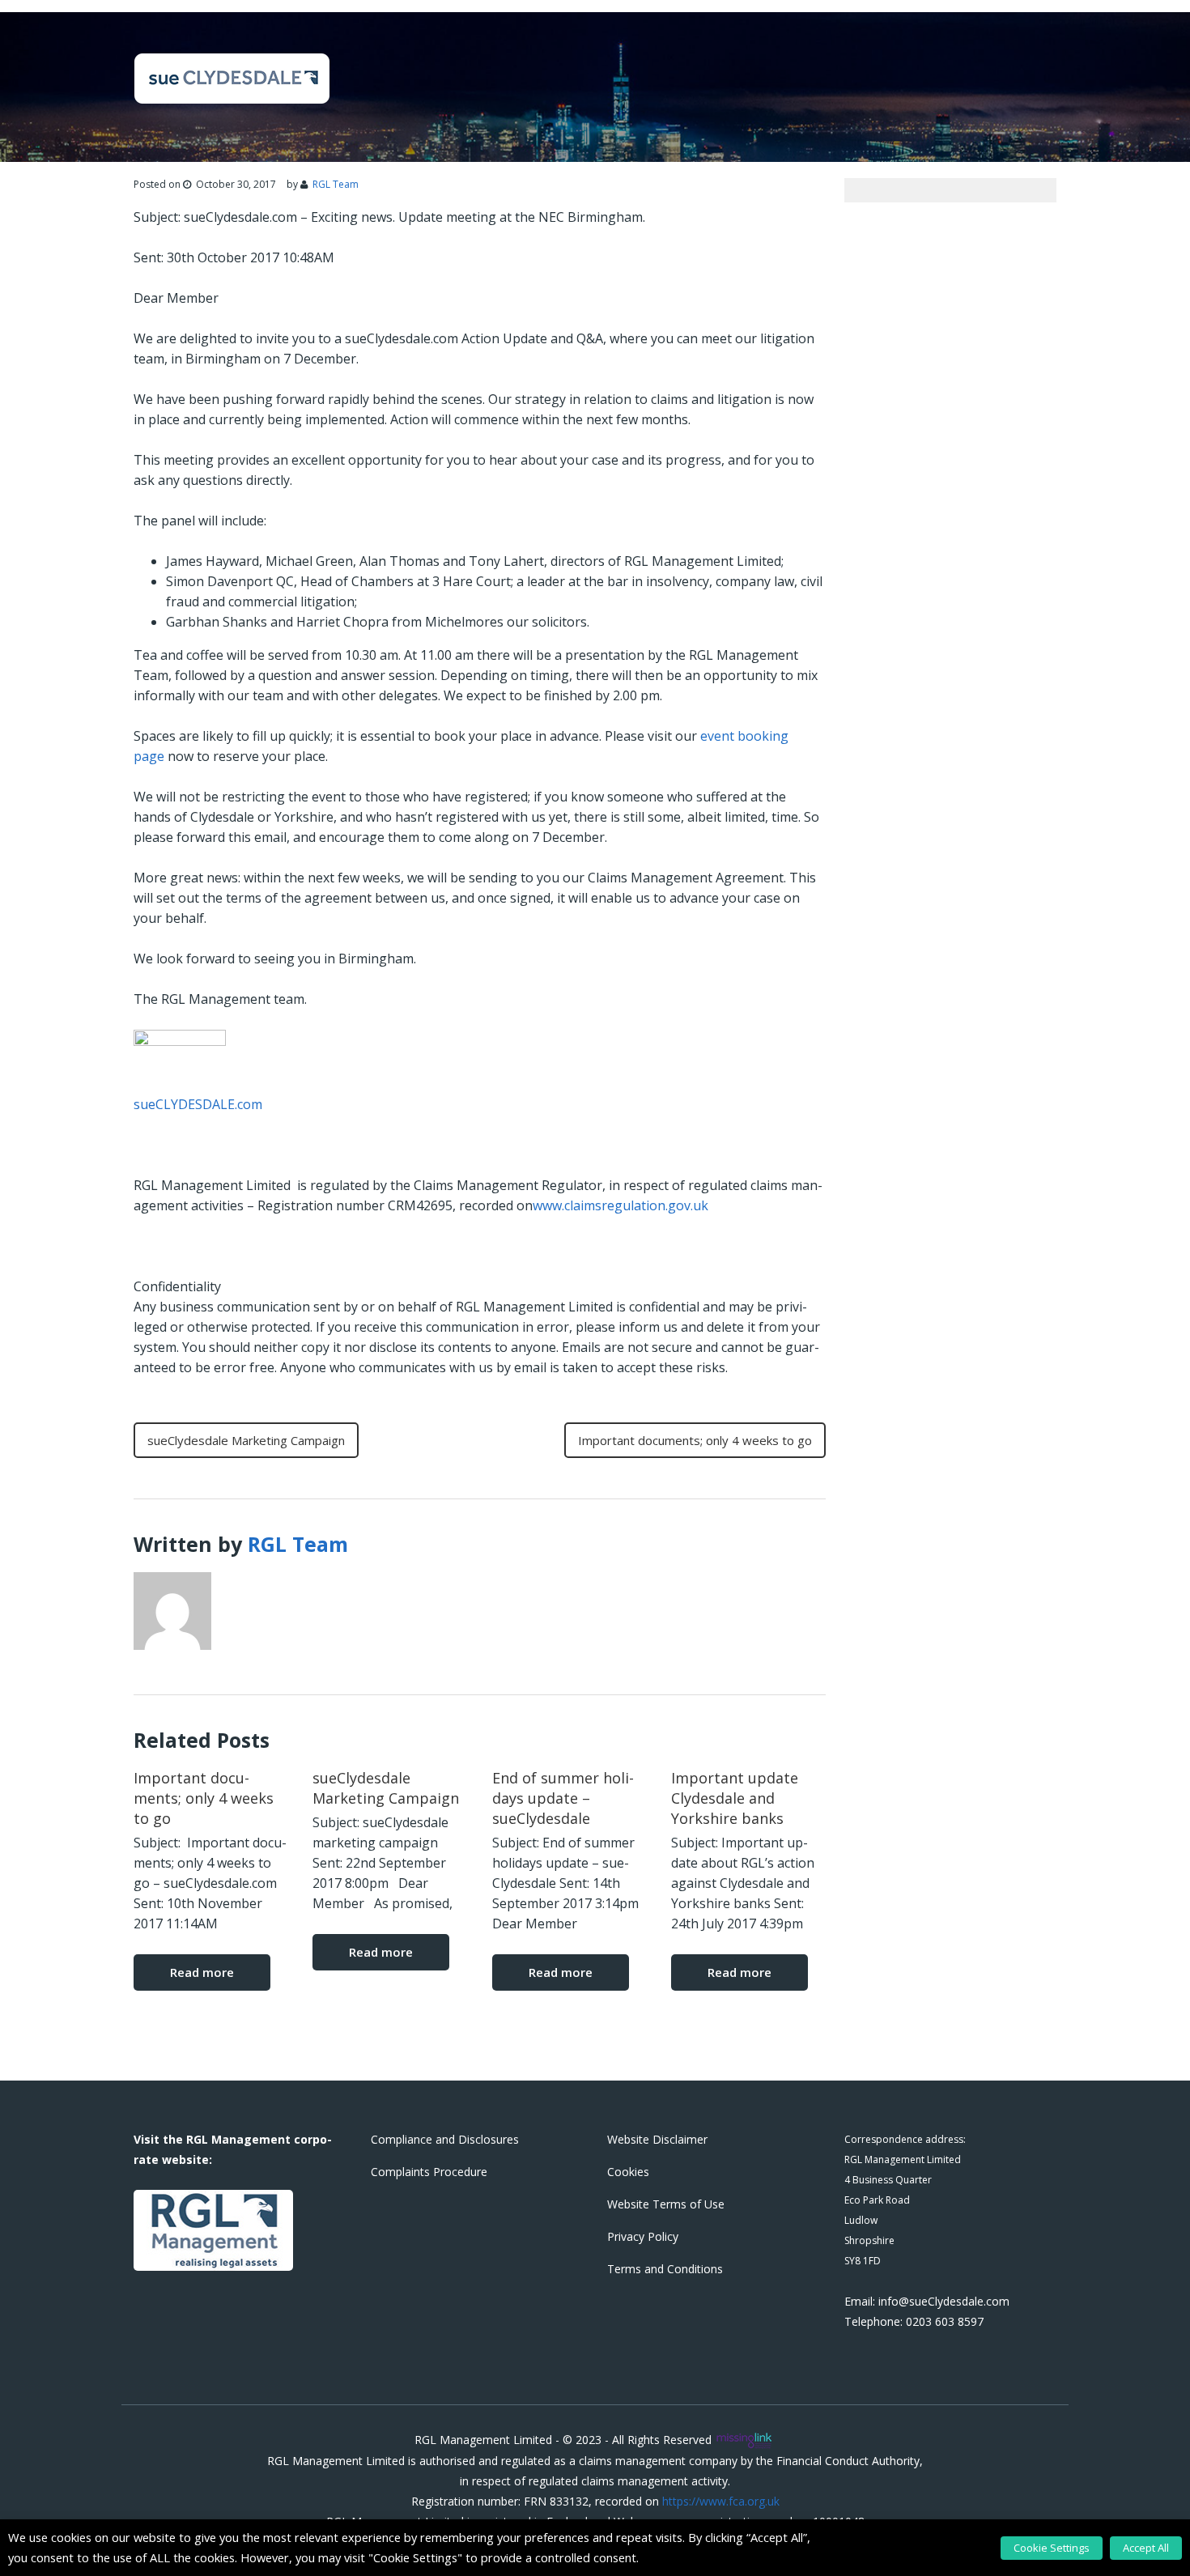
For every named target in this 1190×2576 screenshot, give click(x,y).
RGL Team (336, 184)
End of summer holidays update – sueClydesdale (563, 1798)
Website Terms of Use (666, 2204)
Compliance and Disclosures (445, 2139)
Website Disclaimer (657, 2139)
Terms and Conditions (665, 2269)
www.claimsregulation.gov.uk (620, 1205)
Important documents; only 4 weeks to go (695, 1440)
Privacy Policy (643, 2236)
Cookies (628, 2172)
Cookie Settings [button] (1052, 2548)
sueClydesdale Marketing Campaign (246, 1440)
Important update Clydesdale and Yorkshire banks (735, 1798)
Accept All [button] (1146, 2548)
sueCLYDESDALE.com (198, 1104)
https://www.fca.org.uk (721, 2501)
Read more (202, 1972)
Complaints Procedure (429, 2172)
